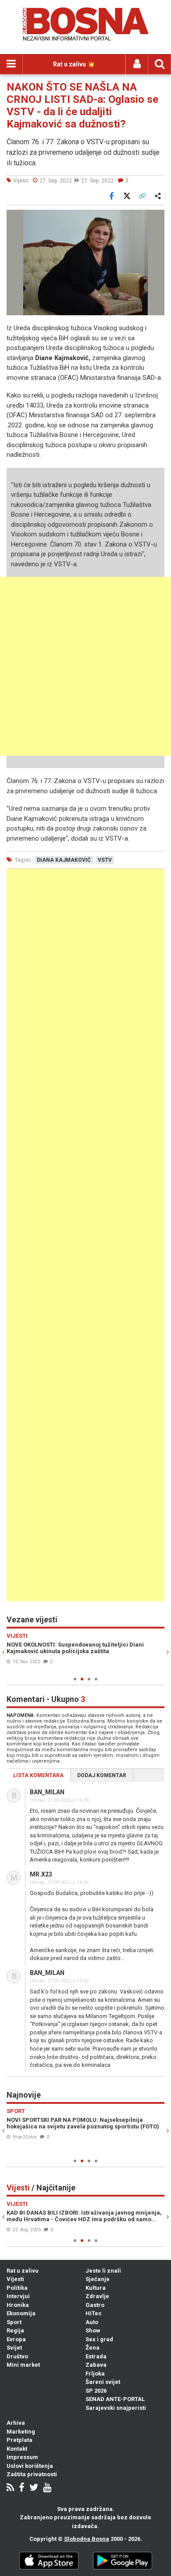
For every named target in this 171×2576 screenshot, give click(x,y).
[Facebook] (22, 2488)
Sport (14, 2322)
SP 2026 (96, 2391)
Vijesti (15, 2279)
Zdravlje (97, 2296)
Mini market (23, 2365)
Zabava (96, 2365)
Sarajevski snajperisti (116, 2408)
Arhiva (16, 2423)
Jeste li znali (103, 2271)
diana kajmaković (64, 860)
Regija (15, 2330)
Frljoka (95, 2374)
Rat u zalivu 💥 (74, 64)
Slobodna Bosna (87, 2539)
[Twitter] (34, 2488)
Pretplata (20, 2440)
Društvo (17, 2356)
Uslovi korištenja (30, 2466)
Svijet (14, 2348)
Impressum (22, 2457)
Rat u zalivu (23, 2271)
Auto (92, 2322)
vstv (105, 860)
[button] (157, 218)
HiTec (94, 2313)
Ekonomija (21, 2313)
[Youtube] (47, 2488)
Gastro (95, 2305)
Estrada (96, 2356)
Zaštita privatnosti (32, 2474)
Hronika (18, 2305)
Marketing (21, 2432)
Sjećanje (98, 2279)
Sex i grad (99, 2339)
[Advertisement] (85, 666)
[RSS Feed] (10, 2488)
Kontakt (17, 2449)
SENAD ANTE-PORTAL (115, 2399)
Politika (17, 2288)
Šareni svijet (103, 2382)
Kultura (96, 2288)
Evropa (16, 2339)
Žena (93, 2348)
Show (93, 2330)
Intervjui (18, 2296)
